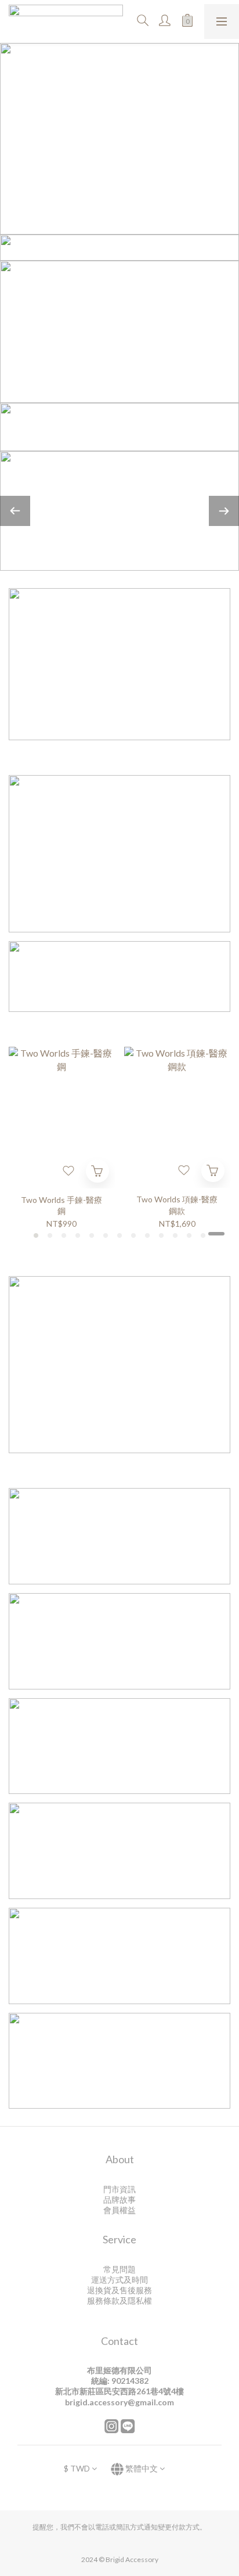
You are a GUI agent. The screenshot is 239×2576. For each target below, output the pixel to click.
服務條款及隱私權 (119, 2301)
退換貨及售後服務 (119, 2290)
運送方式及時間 (119, 2280)
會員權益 (119, 2210)
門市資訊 (119, 2189)
